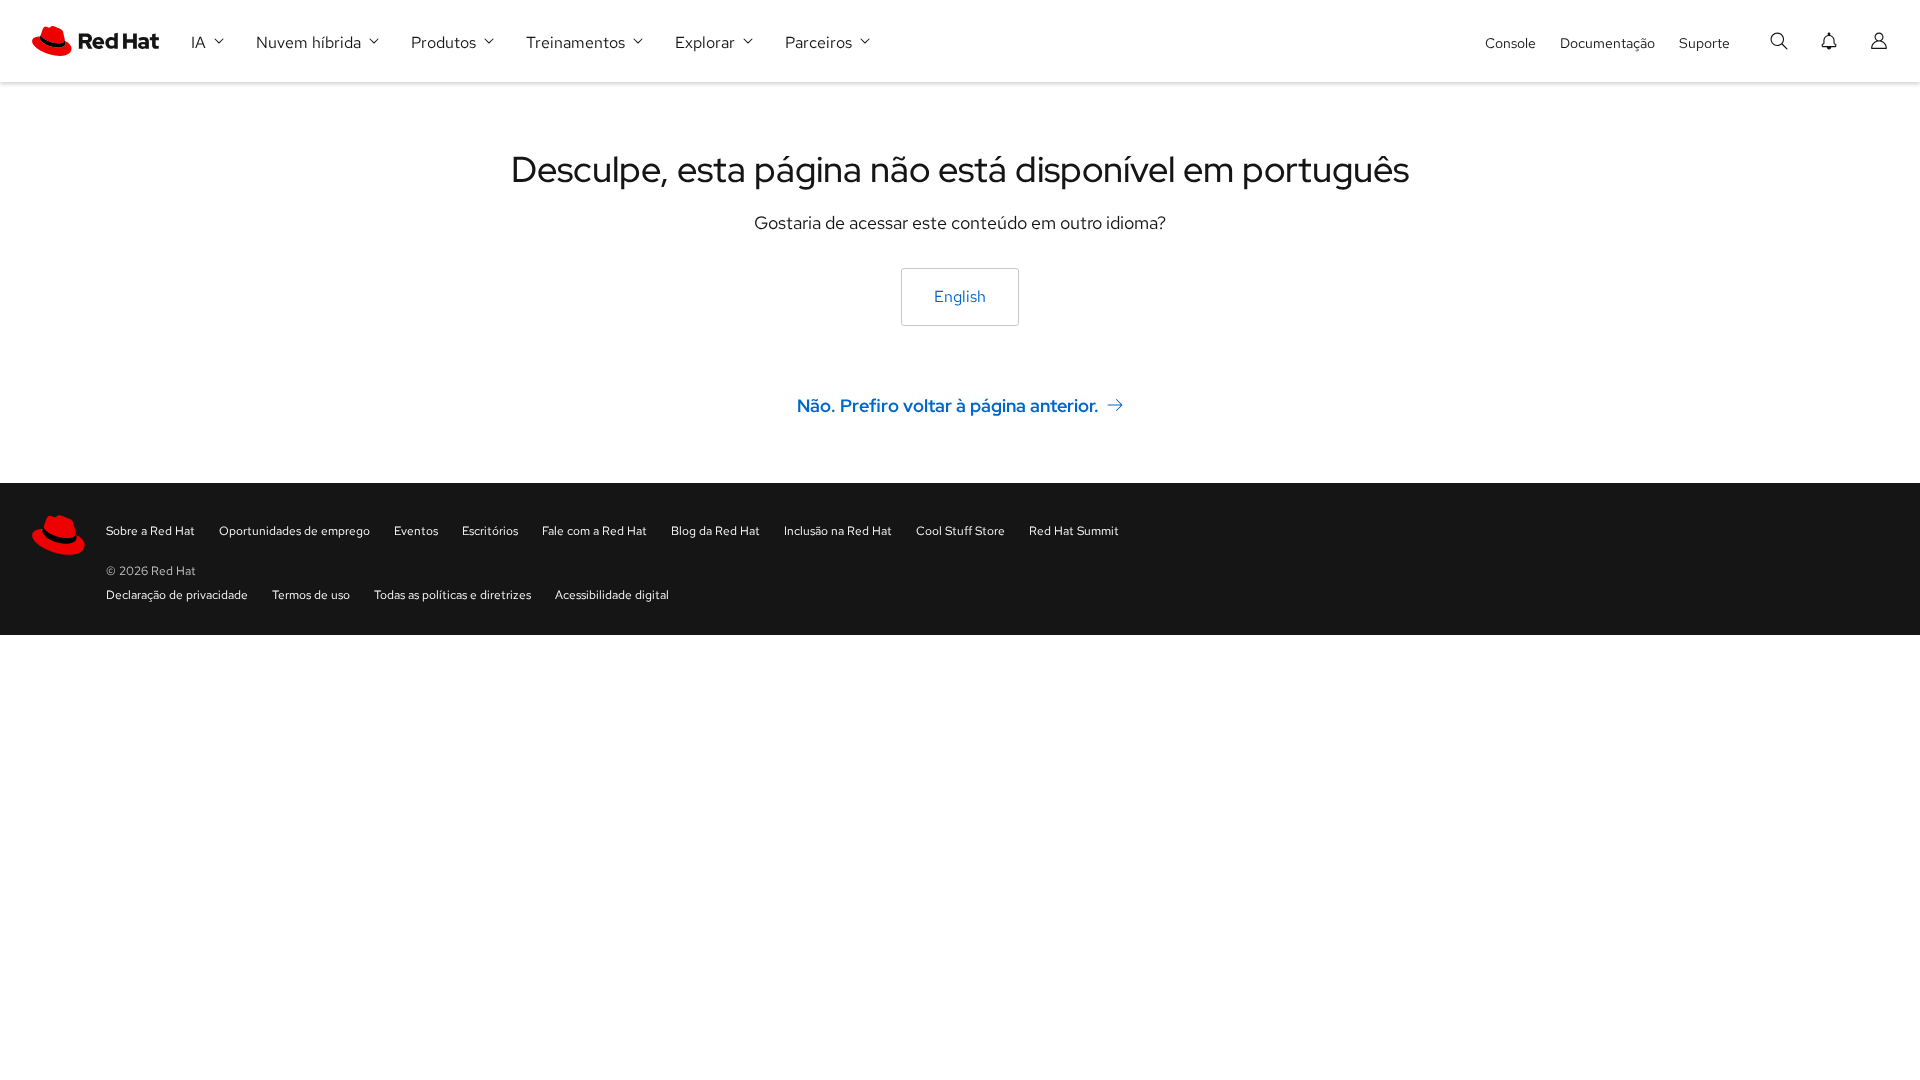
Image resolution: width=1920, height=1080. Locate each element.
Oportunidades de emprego (294, 531)
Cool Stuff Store (960, 531)
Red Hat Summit (1074, 531)
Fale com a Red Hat (594, 531)
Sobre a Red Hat (150, 531)
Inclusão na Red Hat (838, 531)
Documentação (1607, 43)
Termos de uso (311, 595)
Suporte (1704, 43)
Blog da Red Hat (715, 531)
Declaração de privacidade (177, 595)
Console (1510, 43)
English (960, 296)
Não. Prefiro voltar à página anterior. (948, 405)
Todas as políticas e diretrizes (452, 595)
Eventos (416, 531)
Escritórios (490, 531)
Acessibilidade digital (612, 595)
